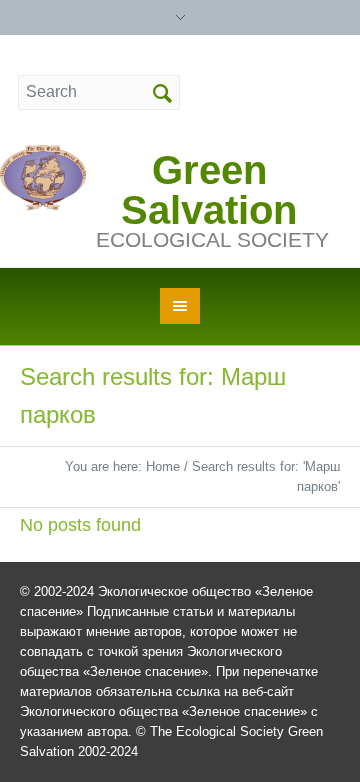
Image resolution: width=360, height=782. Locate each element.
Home (163, 466)
